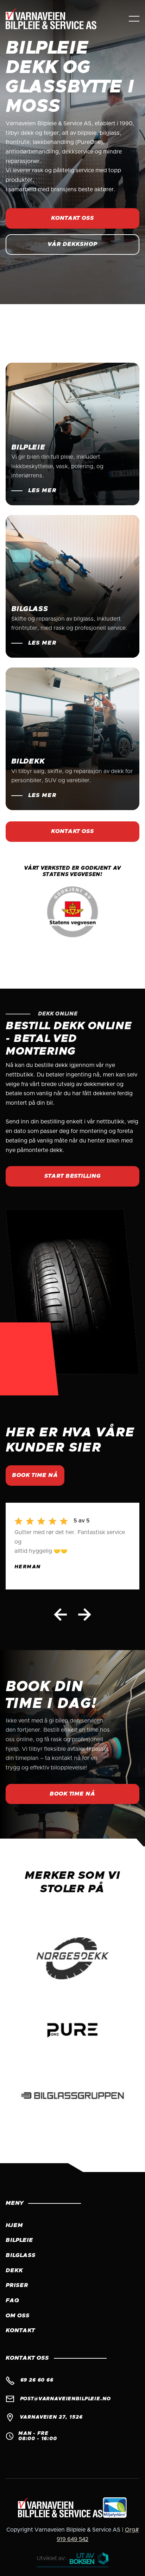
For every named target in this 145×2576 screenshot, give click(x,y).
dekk (14, 2270)
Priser (17, 2285)
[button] (134, 19)
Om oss (18, 2316)
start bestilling (72, 1176)
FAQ (12, 2300)
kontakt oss (73, 218)
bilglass (21, 2255)
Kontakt (20, 2330)
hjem (14, 2225)
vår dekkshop (72, 244)
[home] (58, 19)
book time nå (35, 1475)
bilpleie (19, 2240)
